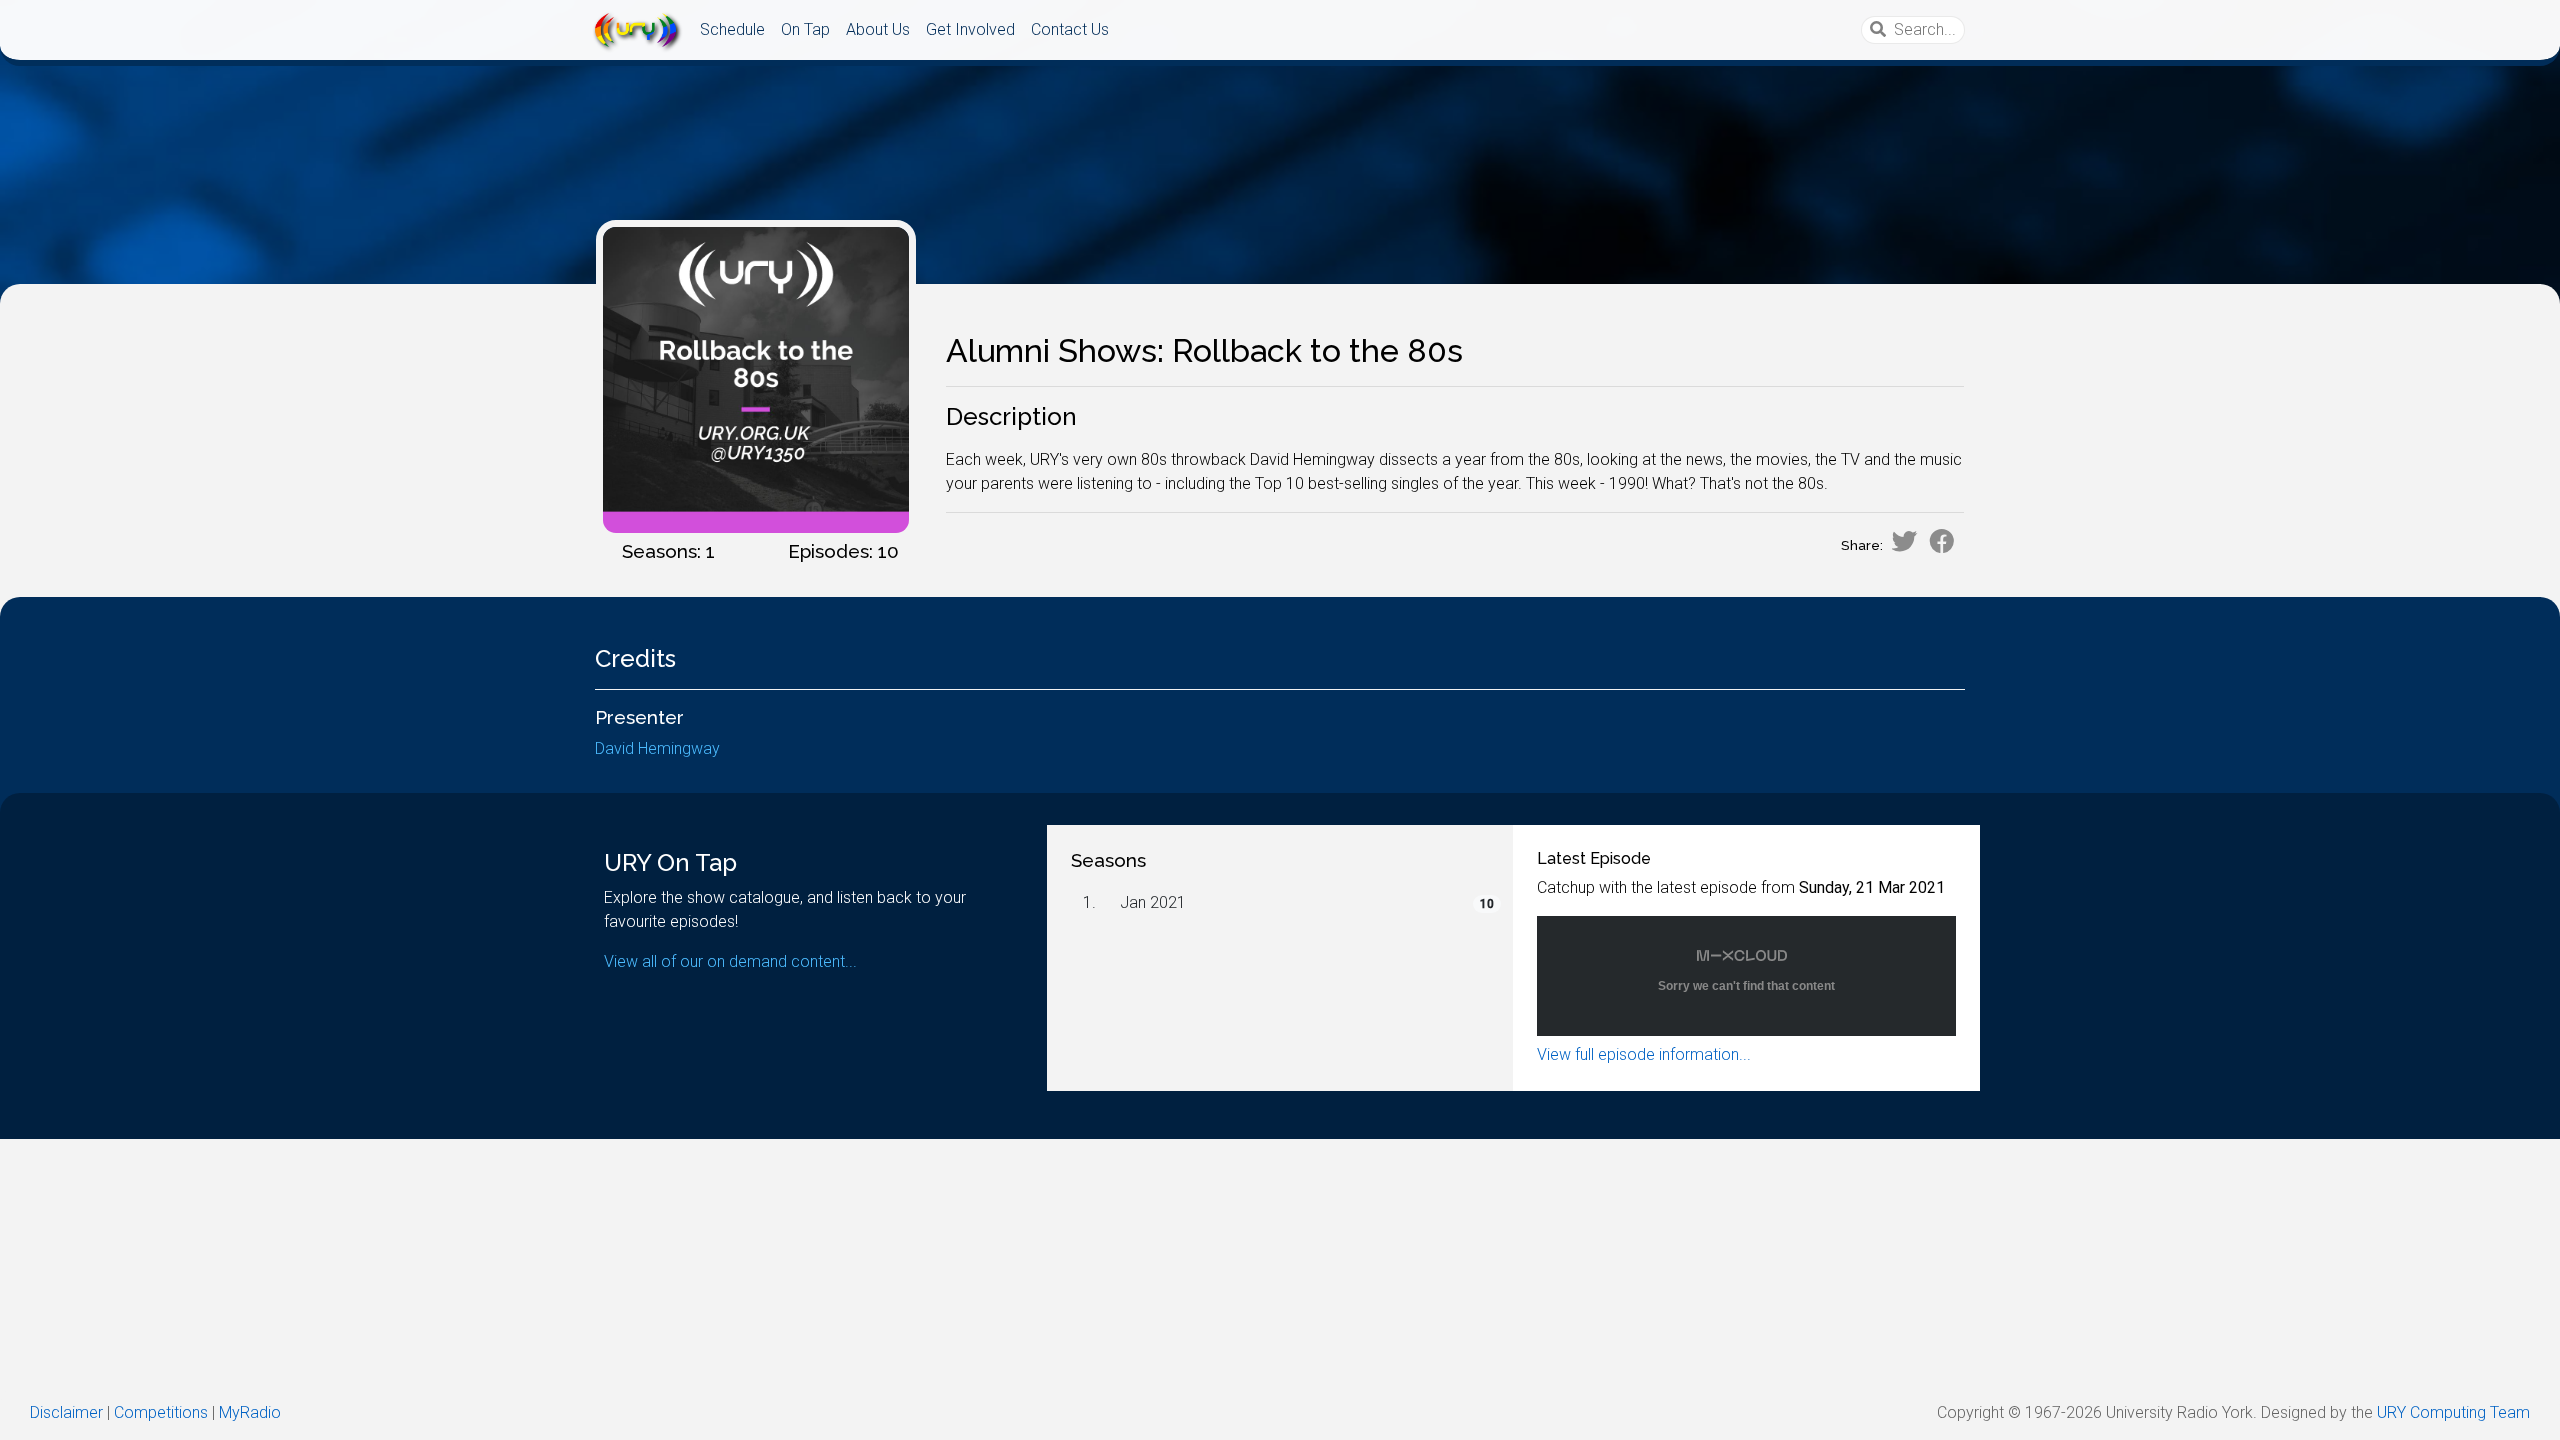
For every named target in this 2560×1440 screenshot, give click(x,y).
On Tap (805, 29)
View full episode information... (1644, 1054)
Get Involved (970, 29)
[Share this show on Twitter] (1904, 541)
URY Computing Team (2453, 1412)
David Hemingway (657, 748)
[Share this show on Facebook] (1942, 541)
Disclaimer (66, 1412)
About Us (878, 29)
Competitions (161, 1412)
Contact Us (1070, 29)
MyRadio (250, 1412)
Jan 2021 (1153, 902)
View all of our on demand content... (730, 961)
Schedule (732, 29)
